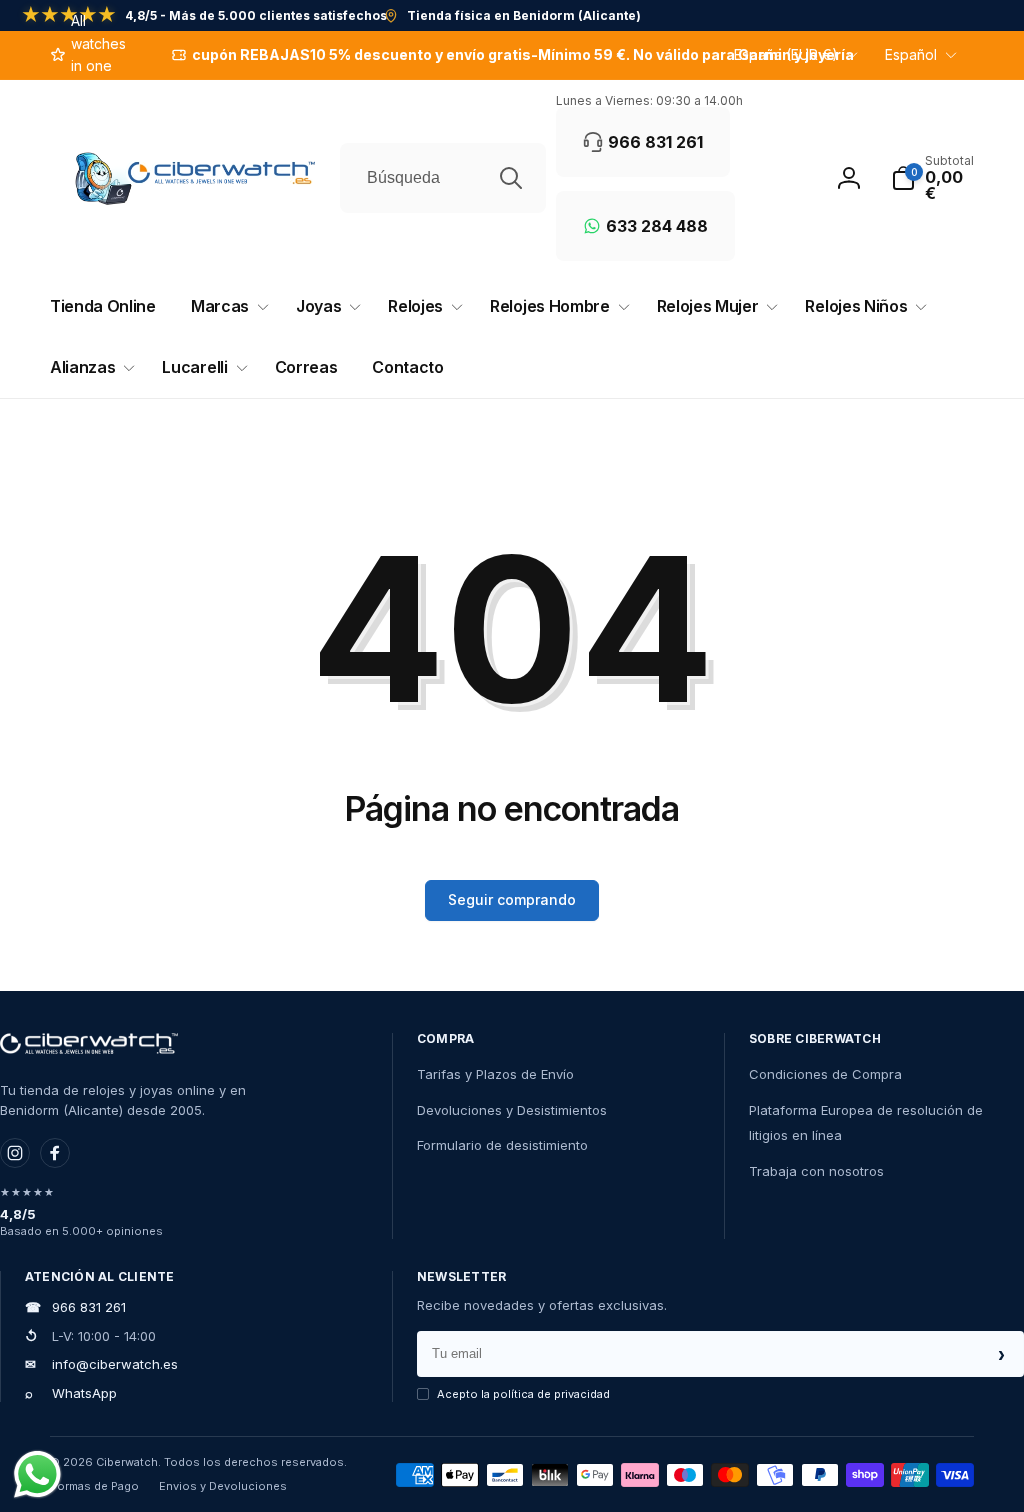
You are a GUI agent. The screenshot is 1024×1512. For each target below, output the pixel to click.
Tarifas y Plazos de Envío (495, 1074)
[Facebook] (55, 1153)
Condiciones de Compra (825, 1074)
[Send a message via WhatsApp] (37, 1474)
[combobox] (443, 178)
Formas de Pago (94, 1486)
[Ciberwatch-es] (89, 1044)
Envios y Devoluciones (223, 1486)
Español (911, 54)
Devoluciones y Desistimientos (512, 1110)
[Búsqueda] (511, 178)
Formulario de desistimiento (502, 1145)
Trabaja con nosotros (816, 1171)
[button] (932, 178)
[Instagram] (15, 1153)
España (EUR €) (786, 54)
